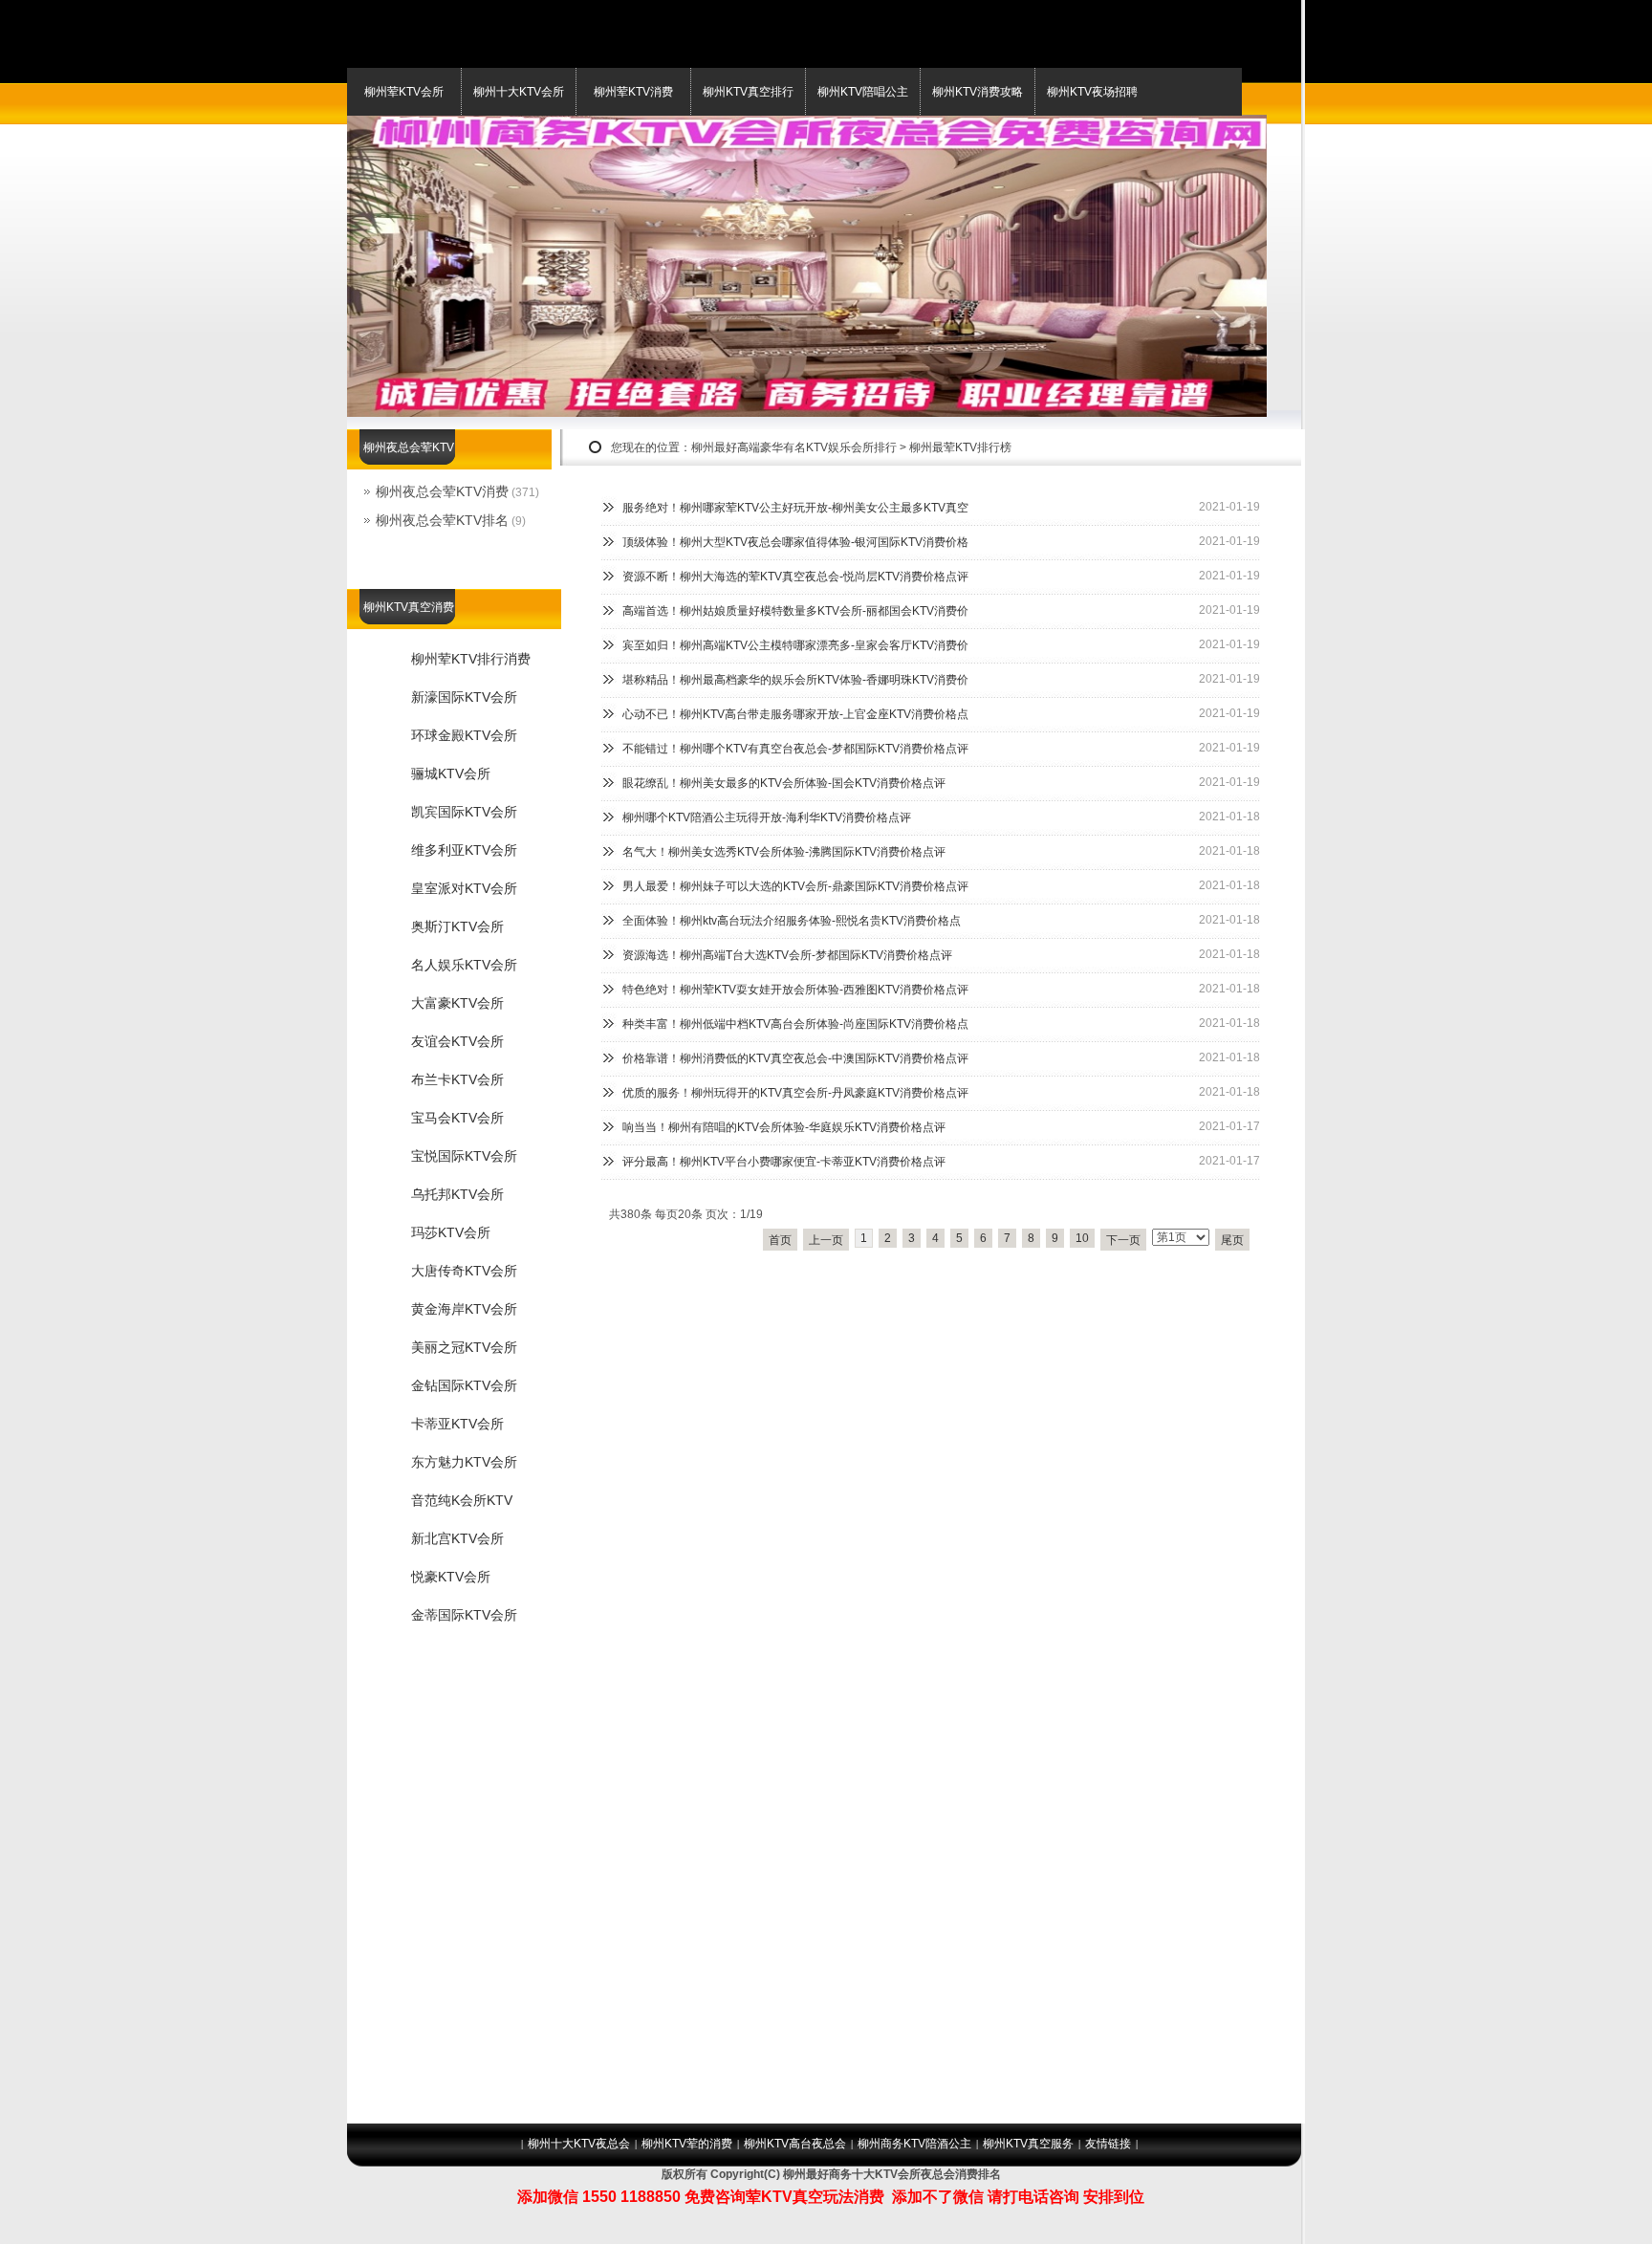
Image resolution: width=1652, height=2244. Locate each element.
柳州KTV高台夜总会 (795, 2144)
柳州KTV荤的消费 (687, 2144)
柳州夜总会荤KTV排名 (442, 520)
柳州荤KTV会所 (404, 92)
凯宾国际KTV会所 (464, 812)
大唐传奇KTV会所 (464, 1271)
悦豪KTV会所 (451, 1577)
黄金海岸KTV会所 (464, 1309)
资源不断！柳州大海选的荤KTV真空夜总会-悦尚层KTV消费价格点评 (795, 577)
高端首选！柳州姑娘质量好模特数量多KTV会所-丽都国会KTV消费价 (795, 611)
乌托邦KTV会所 (457, 1194)
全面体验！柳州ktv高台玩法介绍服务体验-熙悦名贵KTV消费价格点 (792, 921)
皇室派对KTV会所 (464, 888)
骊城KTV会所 (451, 773)
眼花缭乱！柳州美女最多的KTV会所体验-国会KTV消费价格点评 (784, 783)
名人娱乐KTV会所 (464, 965)
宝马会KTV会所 (457, 1118)
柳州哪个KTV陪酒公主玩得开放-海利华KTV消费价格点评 (767, 817)
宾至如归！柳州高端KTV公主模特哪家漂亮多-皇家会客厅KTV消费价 (795, 645)
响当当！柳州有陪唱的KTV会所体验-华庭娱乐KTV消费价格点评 (784, 1127)
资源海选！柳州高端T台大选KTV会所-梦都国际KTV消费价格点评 (787, 955)
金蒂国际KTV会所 (464, 1615)
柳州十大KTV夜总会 (579, 2144)
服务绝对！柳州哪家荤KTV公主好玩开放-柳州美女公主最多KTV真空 (795, 508)
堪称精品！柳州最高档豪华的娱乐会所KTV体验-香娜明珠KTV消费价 (795, 680)
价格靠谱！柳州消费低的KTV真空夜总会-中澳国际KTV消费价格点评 (795, 1058)
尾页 (1232, 1240)
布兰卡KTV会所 (457, 1079)
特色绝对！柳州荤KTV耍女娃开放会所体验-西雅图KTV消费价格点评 (795, 990)
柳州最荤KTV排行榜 (960, 447)
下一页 (1123, 1240)
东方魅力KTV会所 (464, 1462)
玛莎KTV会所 (451, 1232)
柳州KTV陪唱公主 (863, 92)
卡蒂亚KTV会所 (457, 1424)
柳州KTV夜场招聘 (1092, 92)
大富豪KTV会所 (457, 1003)
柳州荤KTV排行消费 (471, 659)
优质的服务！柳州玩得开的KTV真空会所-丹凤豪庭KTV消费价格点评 (795, 1093)
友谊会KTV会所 (457, 1041)
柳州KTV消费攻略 (978, 92)
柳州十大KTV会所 (519, 92)
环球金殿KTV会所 (464, 735)
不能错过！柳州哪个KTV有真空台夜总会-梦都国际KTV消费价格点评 (795, 749)
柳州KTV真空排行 (748, 92)
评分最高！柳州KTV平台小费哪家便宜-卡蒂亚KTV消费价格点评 (784, 1162)
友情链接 (1108, 2144)
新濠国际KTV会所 (464, 697)
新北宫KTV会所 (457, 1538)
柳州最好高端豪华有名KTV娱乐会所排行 (794, 447)
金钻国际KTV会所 (464, 1385)
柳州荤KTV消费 (633, 92)
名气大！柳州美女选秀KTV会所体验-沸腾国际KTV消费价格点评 (784, 852)
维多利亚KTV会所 (464, 850)
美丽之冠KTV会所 (464, 1347)
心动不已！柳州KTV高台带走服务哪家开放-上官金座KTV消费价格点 (795, 714)
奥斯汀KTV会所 (457, 926)
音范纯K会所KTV (462, 1500)
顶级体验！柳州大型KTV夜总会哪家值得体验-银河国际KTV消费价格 (795, 542)
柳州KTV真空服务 (1028, 2144)
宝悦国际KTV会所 (464, 1156)
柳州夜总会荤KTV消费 (442, 491)
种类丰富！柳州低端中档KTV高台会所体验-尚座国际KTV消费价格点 (795, 1024)
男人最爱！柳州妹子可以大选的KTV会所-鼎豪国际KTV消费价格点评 (795, 886)
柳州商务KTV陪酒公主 (914, 2144)
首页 (780, 1240)
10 (1082, 1238)
